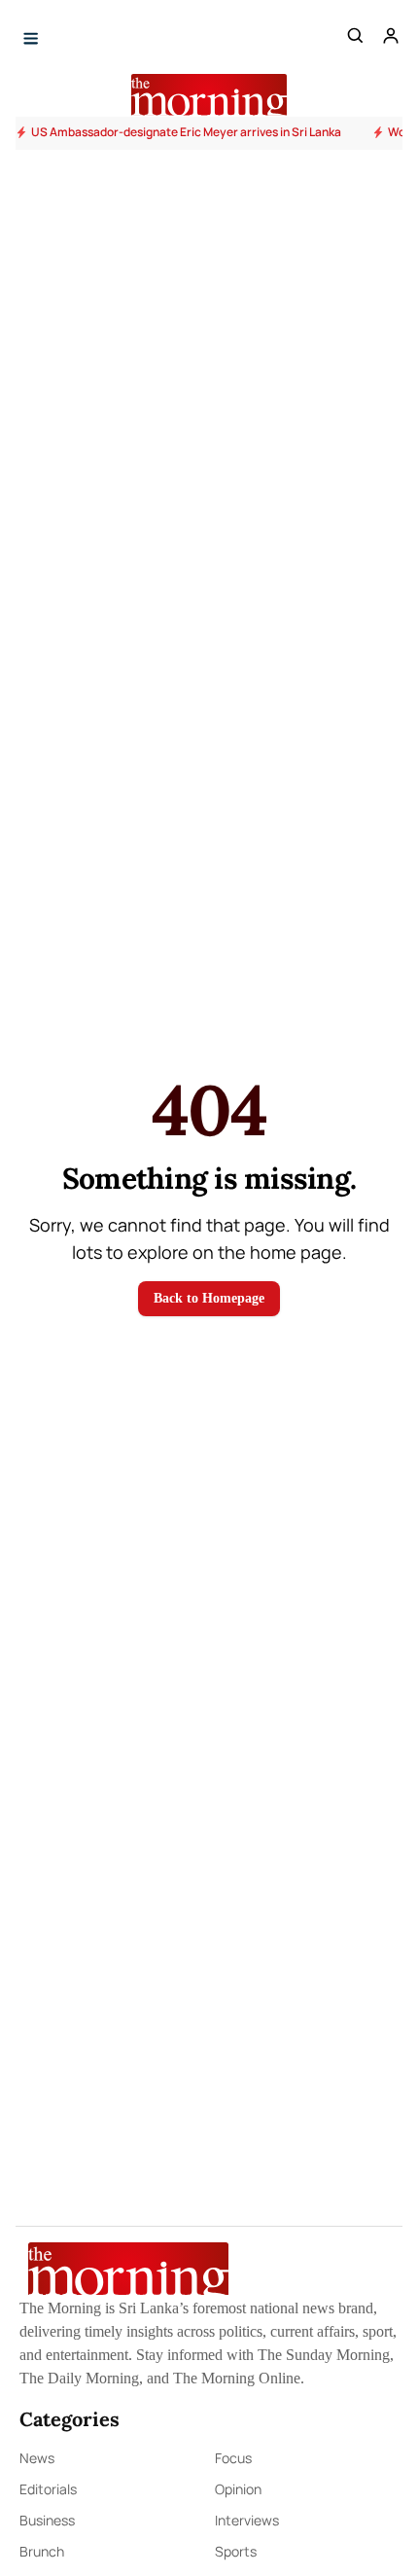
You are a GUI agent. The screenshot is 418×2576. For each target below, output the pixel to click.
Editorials (48, 2489)
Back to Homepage (209, 1298)
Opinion (238, 2489)
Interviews (247, 2520)
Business (47, 2520)
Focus (233, 2458)
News (37, 2458)
